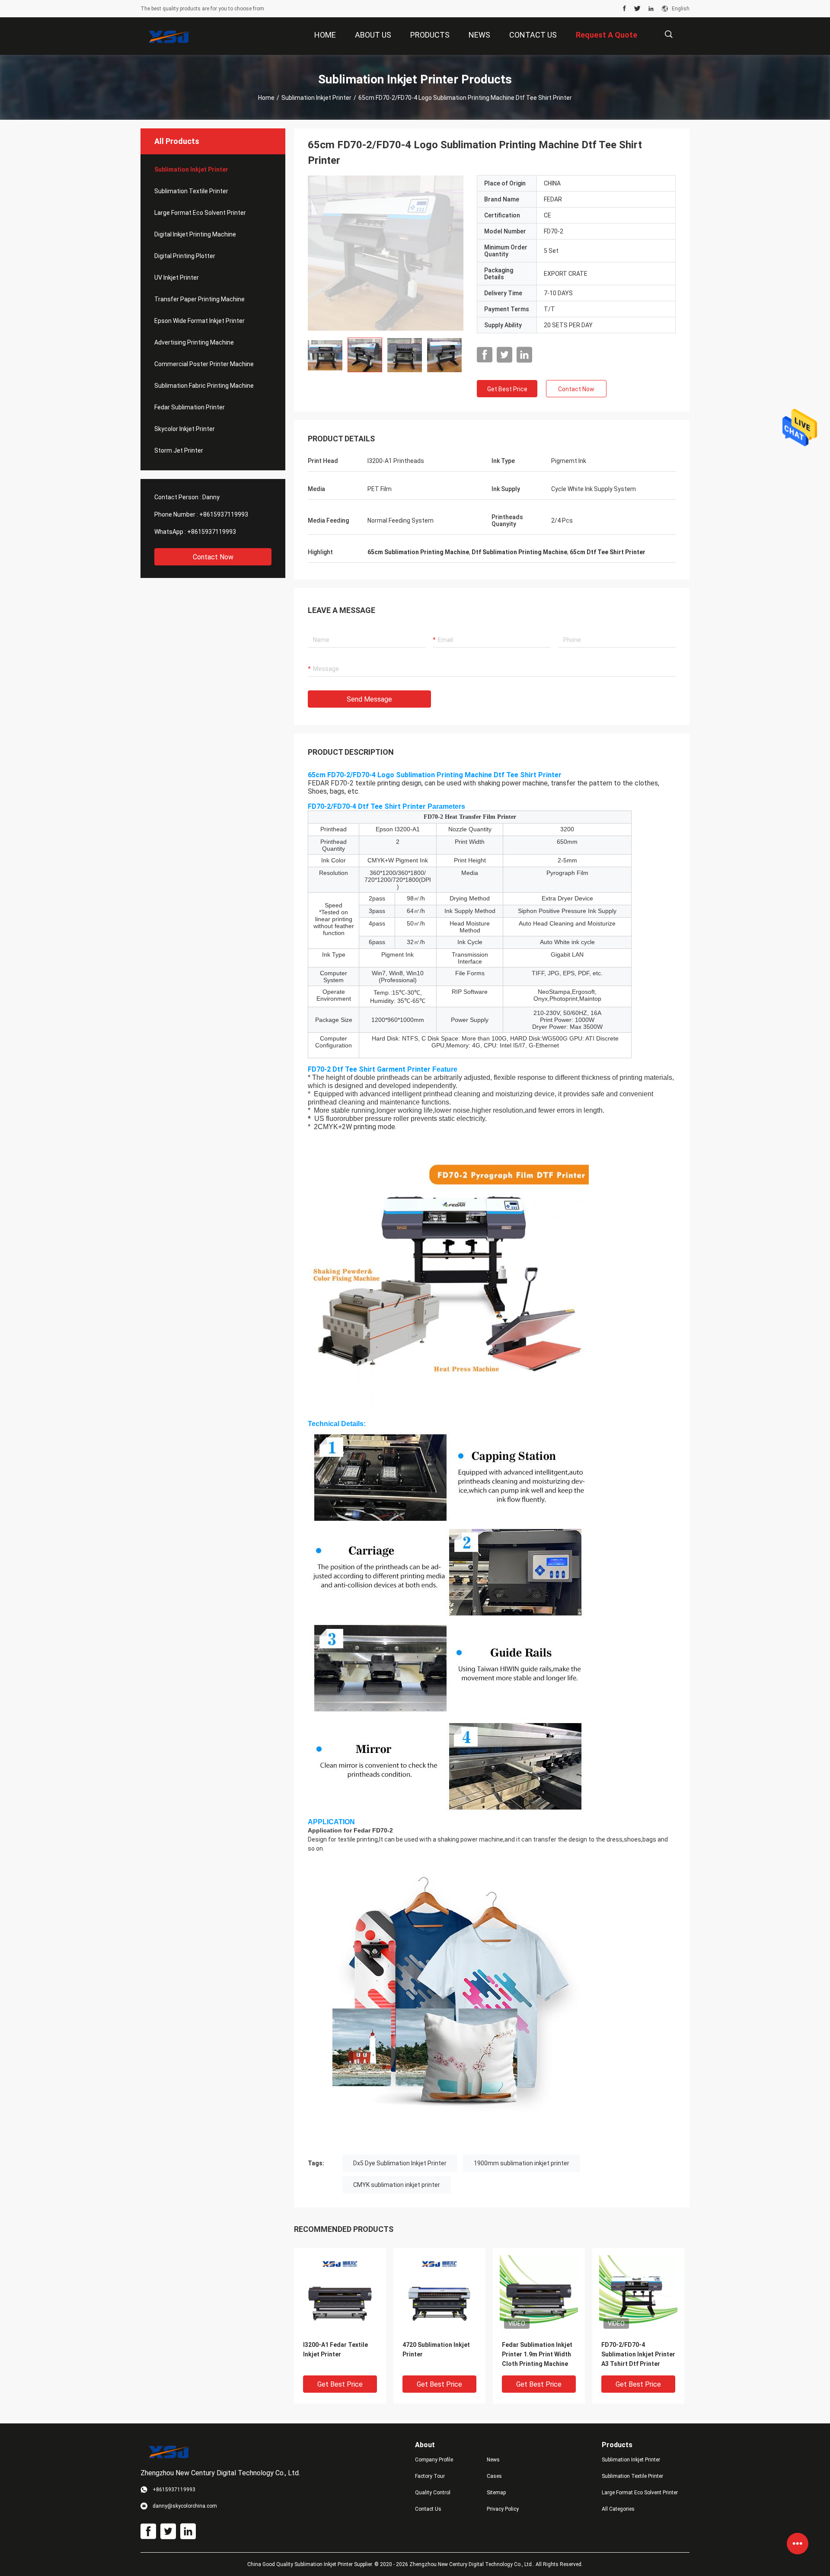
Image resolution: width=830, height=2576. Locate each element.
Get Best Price (507, 389)
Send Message (369, 699)
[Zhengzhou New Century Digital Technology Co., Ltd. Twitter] (637, 9)
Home (266, 98)
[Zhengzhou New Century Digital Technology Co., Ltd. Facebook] (624, 9)
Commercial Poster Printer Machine (204, 364)
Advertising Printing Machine (194, 342)
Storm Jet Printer (179, 450)
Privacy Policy (503, 2509)
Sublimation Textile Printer (191, 191)
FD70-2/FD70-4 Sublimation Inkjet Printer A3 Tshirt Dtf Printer (638, 2354)
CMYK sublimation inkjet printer (397, 2185)
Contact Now (213, 557)
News (493, 2460)
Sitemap (496, 2493)
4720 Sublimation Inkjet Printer (436, 2349)
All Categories (618, 2509)
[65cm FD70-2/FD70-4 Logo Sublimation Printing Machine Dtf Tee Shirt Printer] (386, 253)
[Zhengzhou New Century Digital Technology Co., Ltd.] (169, 36)
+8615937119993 (224, 514)
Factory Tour (430, 2476)
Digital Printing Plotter (185, 256)
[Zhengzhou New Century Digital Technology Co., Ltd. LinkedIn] (651, 9)
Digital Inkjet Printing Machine (195, 234)
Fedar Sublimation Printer (190, 407)
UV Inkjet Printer (177, 278)
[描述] (669, 34)
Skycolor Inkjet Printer (185, 429)
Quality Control (433, 2493)
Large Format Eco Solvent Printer (200, 213)
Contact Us (428, 2509)
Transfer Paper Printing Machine (200, 299)
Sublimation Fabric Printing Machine (204, 386)
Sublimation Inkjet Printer (316, 98)
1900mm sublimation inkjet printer (522, 2163)
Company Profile (434, 2460)
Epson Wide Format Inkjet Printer (200, 321)
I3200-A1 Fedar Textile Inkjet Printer (335, 2349)
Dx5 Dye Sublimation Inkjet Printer (400, 2163)
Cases (494, 2476)
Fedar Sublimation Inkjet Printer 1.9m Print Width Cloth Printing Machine (537, 2354)
